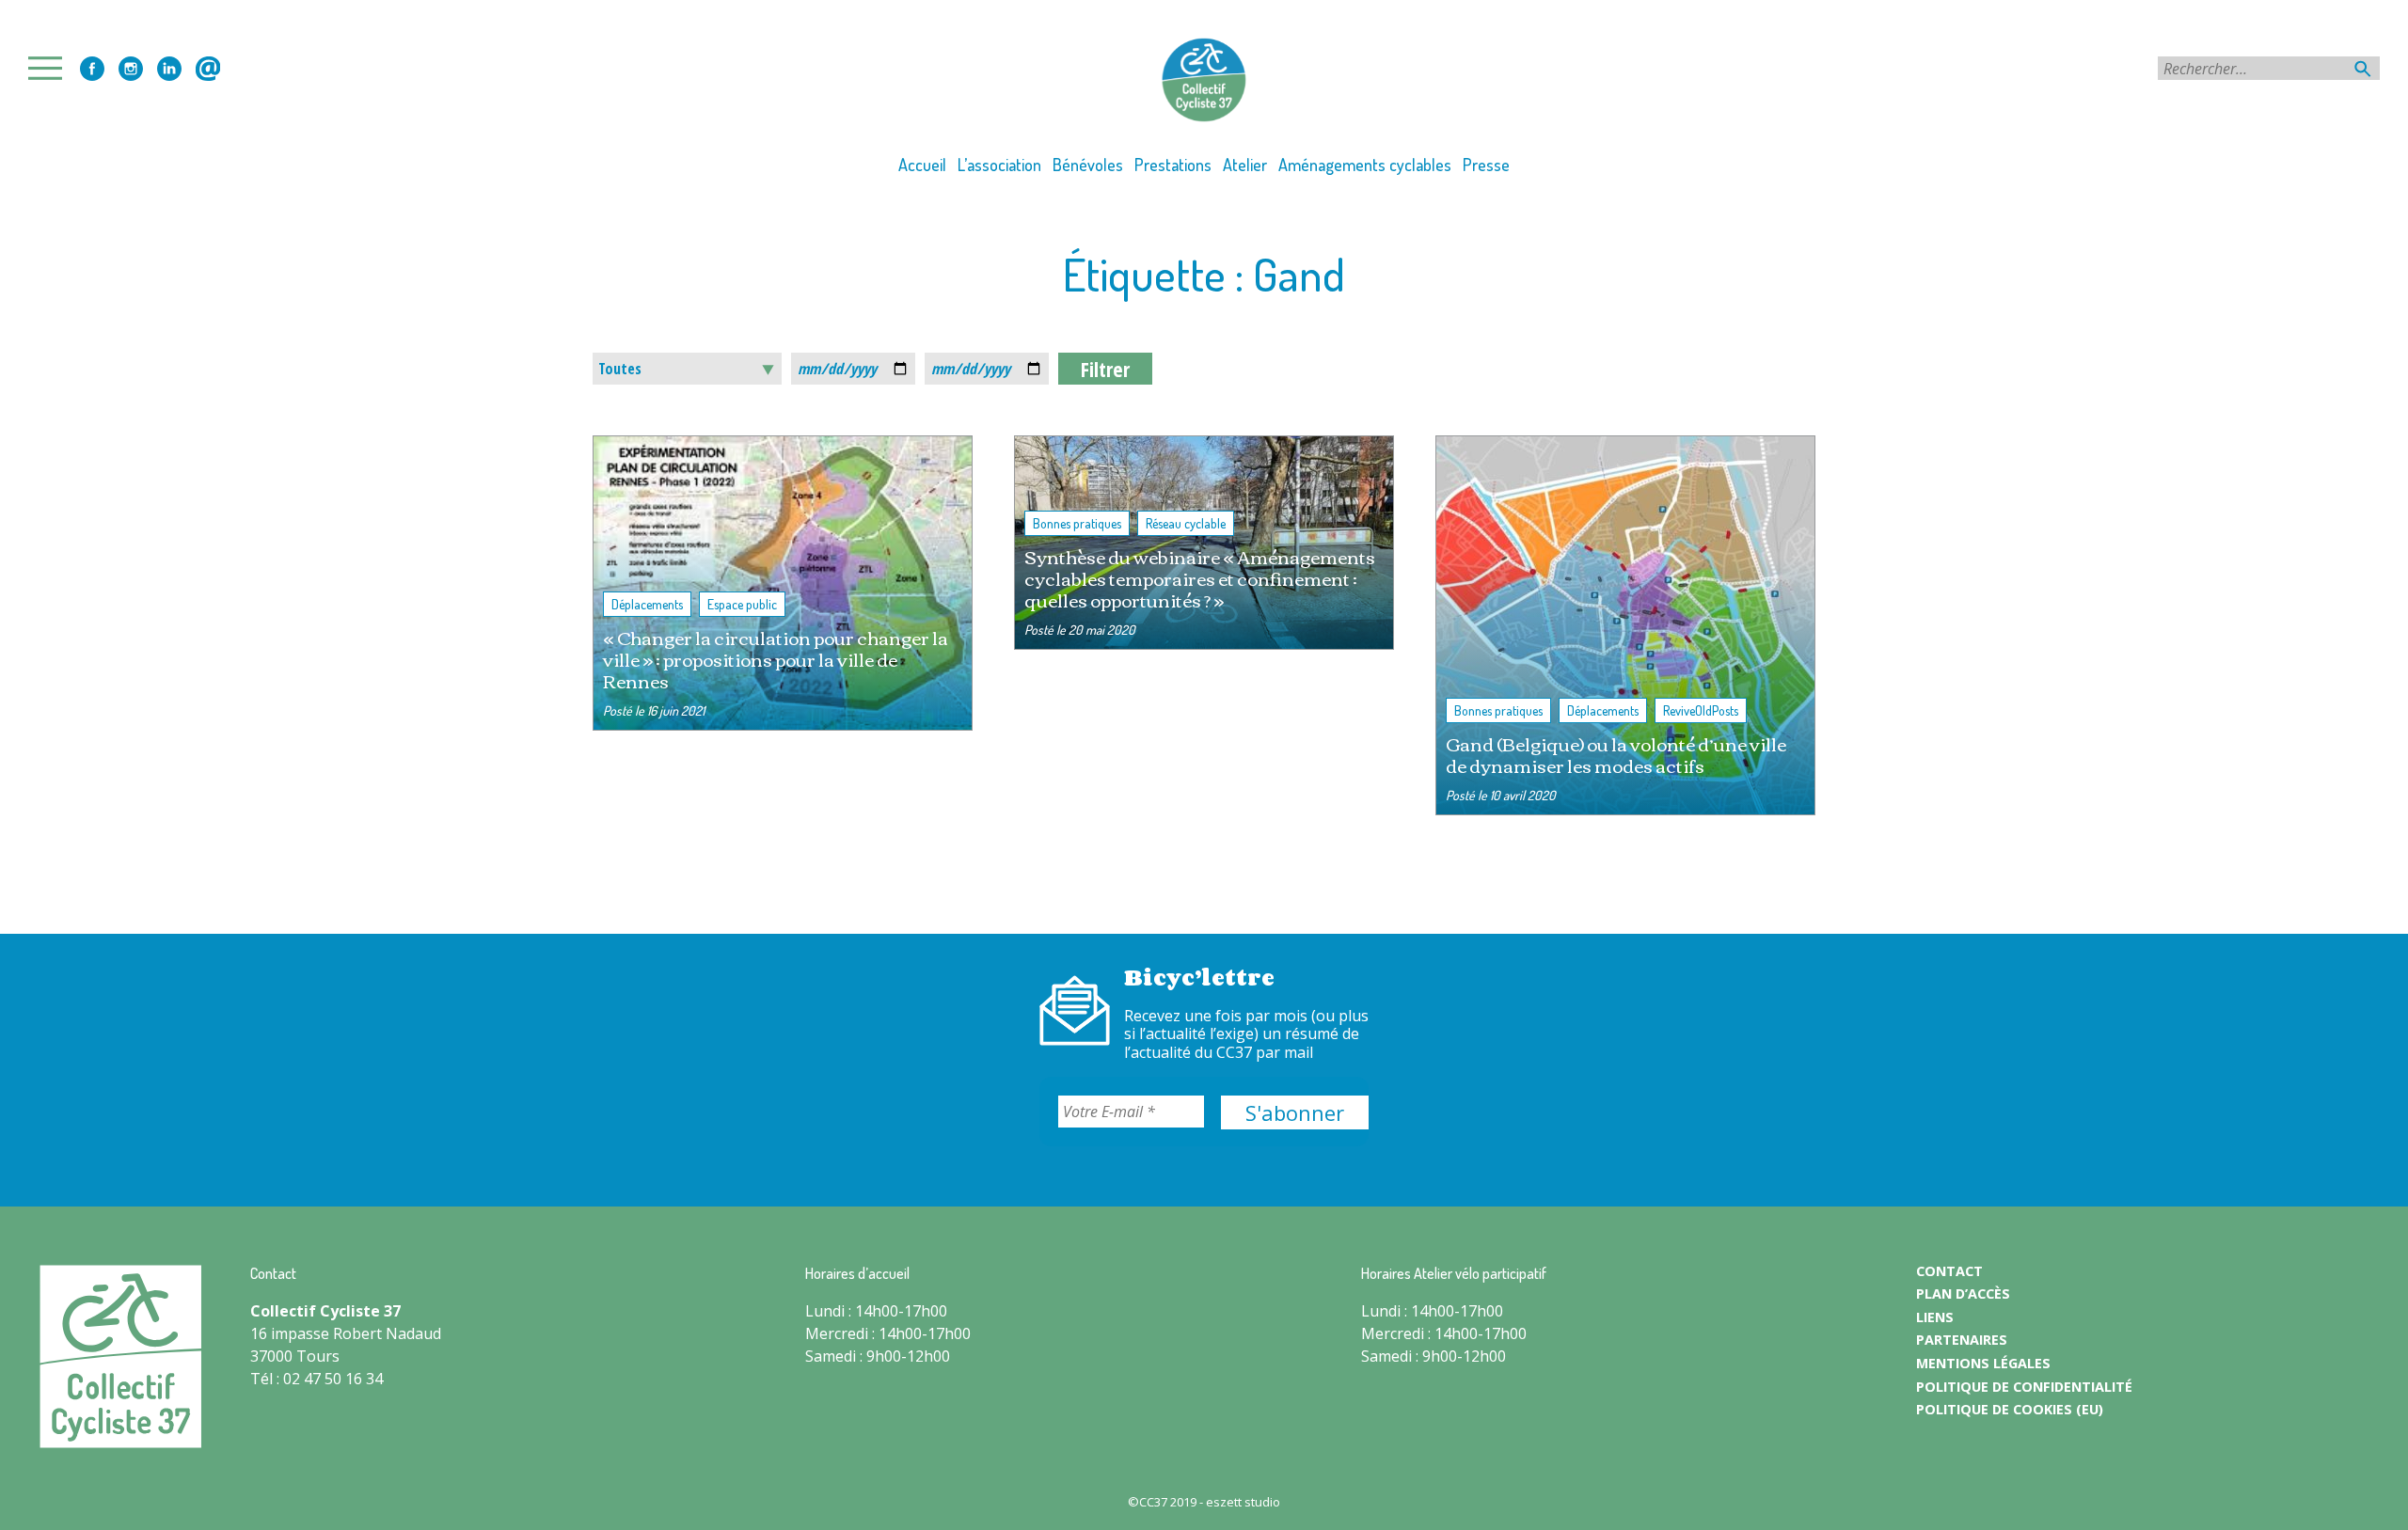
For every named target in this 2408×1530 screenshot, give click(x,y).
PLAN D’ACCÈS (1963, 1293)
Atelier (1245, 165)
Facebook (92, 69)
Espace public (742, 604)
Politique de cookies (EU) (2010, 1409)
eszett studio (1243, 1502)
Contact (208, 69)
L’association (999, 165)
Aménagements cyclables (1365, 165)
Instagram (131, 69)
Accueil (922, 165)
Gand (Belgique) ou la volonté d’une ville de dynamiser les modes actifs (1616, 754)
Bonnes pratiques (1077, 523)
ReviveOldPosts (1701, 710)
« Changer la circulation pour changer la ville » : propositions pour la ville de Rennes (776, 659)
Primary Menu (51, 68)
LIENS (1935, 1317)
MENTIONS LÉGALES (1983, 1363)
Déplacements (647, 604)
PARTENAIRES (1962, 1340)
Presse (1486, 165)
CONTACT (1949, 1271)
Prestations (1173, 165)
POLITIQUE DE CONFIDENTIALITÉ (2024, 1387)
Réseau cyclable (1186, 523)
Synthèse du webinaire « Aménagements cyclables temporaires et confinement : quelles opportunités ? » (1200, 578)
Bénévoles (1088, 165)
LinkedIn (169, 69)
